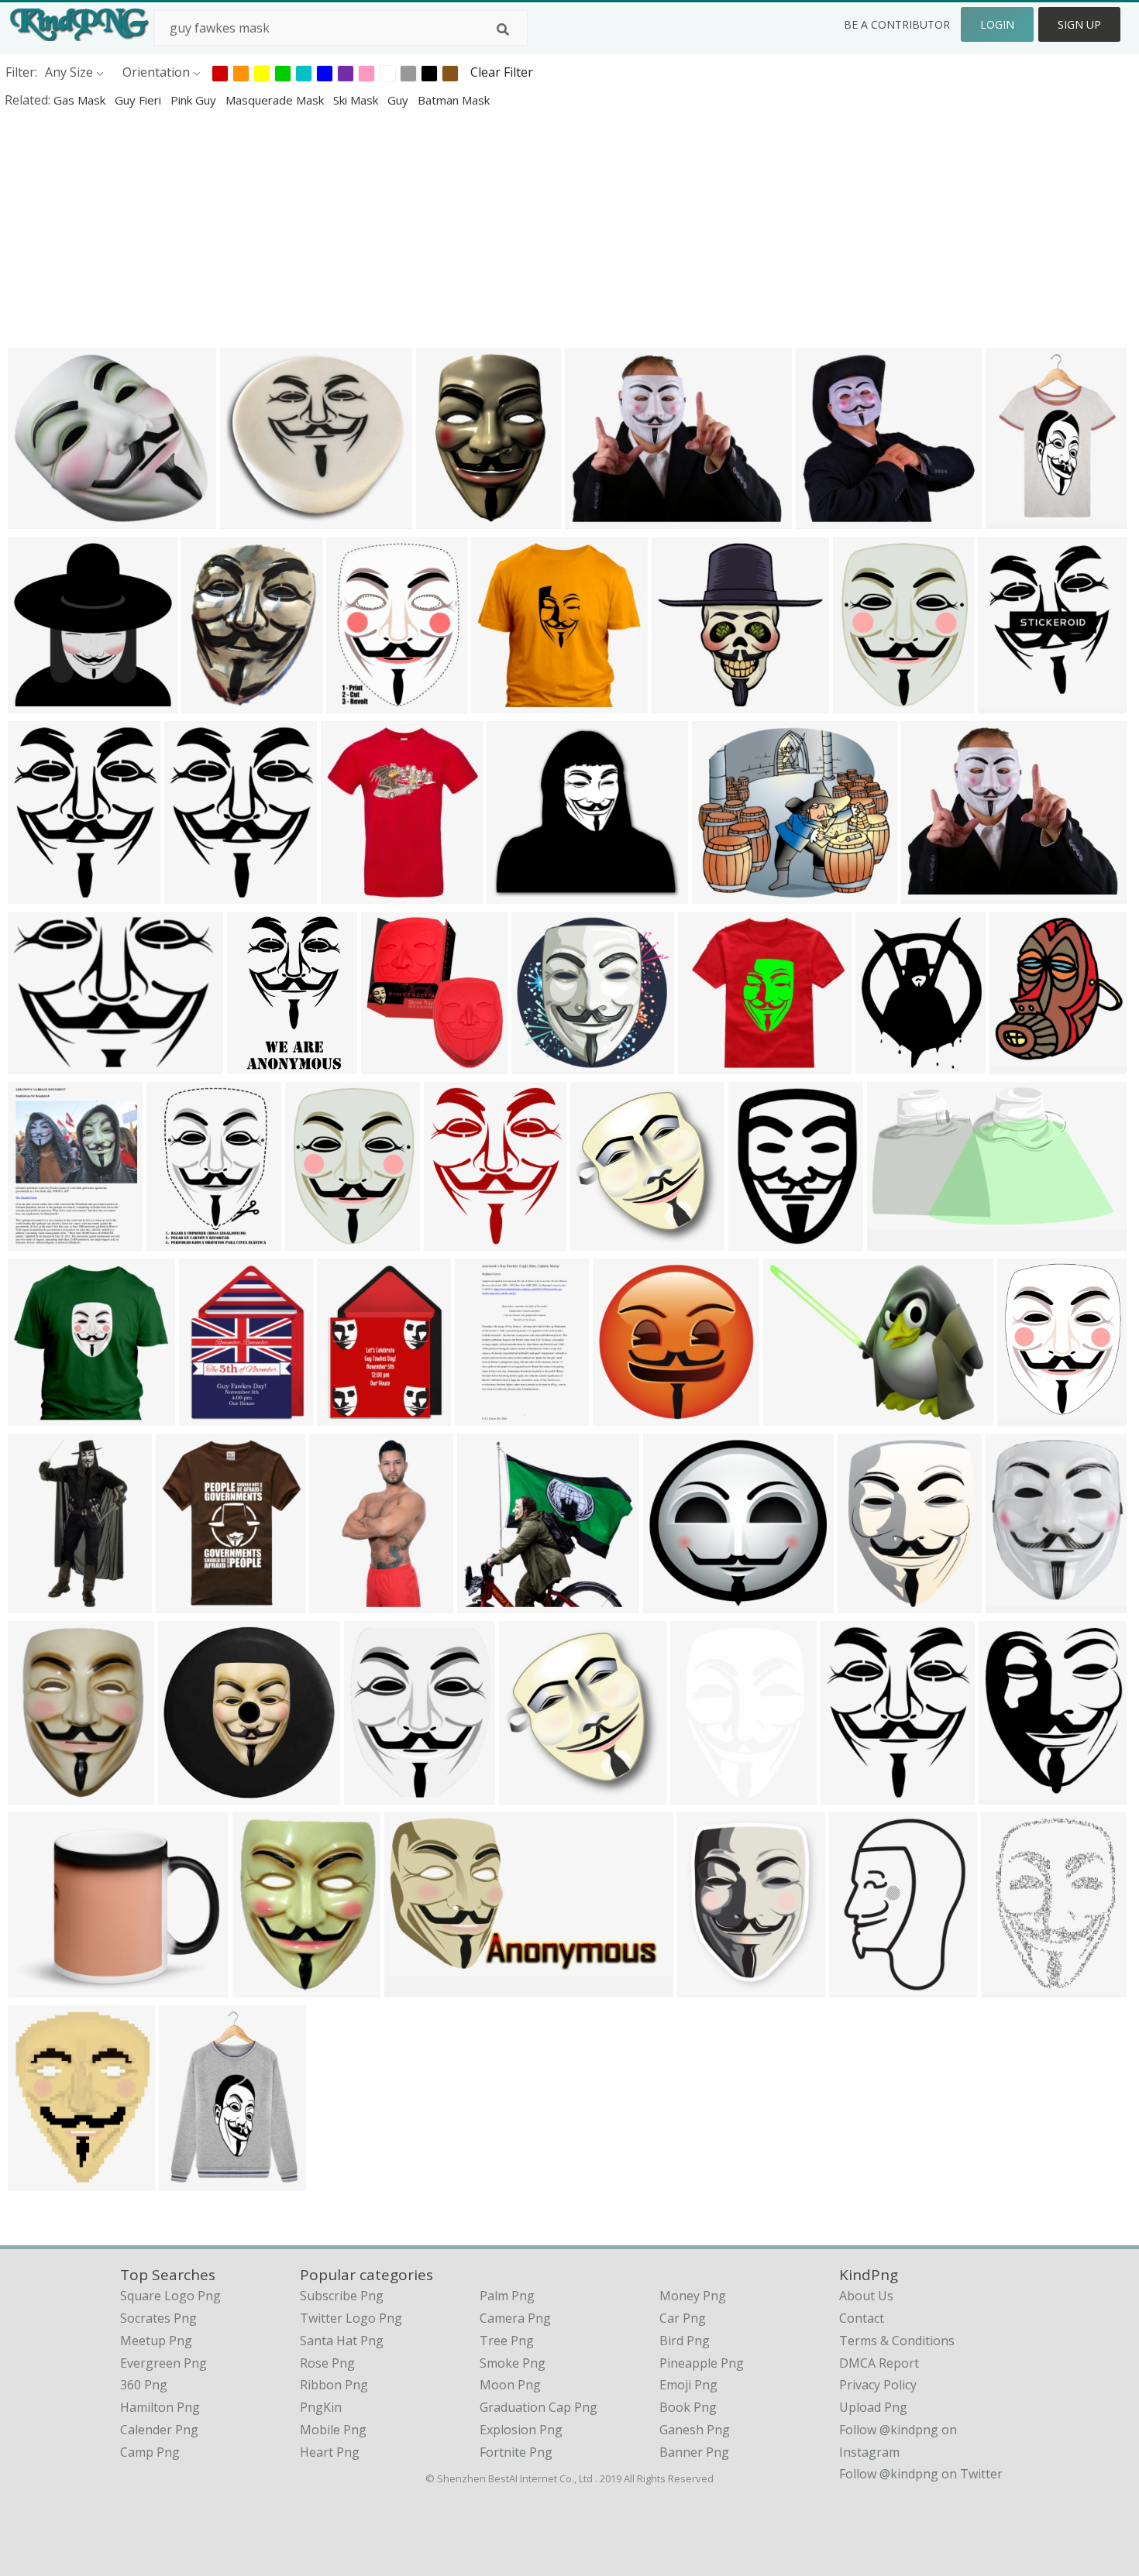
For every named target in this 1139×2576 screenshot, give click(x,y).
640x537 (930, 893)
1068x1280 (43, 893)
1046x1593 (182, 1240)
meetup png (156, 2341)
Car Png (683, 2318)
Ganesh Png (695, 2430)
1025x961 (675, 1603)
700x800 (262, 1987)
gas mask (81, 100)
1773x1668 (255, 519)
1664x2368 (1016, 1987)
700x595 (707, 1064)
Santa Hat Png (342, 2341)
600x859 (699, 1794)
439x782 (210, 703)
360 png (144, 2385)
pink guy (195, 100)
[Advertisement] (465, 228)
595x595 (622, 1415)
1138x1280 (606, 1240)
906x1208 (870, 1603)
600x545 (516, 893)
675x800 (850, 1794)
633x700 (390, 1064)
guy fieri (139, 100)
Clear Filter (502, 72)
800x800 (37, 519)
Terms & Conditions (897, 2341)
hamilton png (160, 2407)
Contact (862, 2318)
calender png (159, 2430)
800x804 (187, 1794)
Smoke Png (513, 2363)
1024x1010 (492, 1603)
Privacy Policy (878, 2385)
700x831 (1026, 1415)
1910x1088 (420, 1987)
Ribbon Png (334, 2385)
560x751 (355, 703)
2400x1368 (902, 1240)
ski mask (357, 100)
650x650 (208, 1415)
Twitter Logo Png (351, 2318)
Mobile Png (333, 2430)
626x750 (193, 893)
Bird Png (685, 2341)
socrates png (158, 2318)
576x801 (1015, 519)
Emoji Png (688, 2385)
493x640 (862, 703)
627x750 (185, 1603)
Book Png (688, 2407)
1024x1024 (43, 703)
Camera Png (515, 2318)
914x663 (792, 1415)
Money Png (693, 2296)
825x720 (825, 519)
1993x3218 (262, 1064)
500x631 (884, 1064)
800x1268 (40, 1603)
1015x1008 (547, 1064)
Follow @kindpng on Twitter (921, 2474)
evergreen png (163, 2363)
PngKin (321, 2407)
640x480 (37, 1064)
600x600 (500, 703)
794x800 (37, 1794)
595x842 (37, 1240)
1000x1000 (687, 703)
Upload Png (873, 2407)
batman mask (454, 100)
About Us (866, 2296)
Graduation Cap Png (539, 2407)
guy (399, 100)
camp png (150, 2452)
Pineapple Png (702, 2363)
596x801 (188, 2180)
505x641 (37, 2180)
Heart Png (330, 2452)
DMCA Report (879, 2363)
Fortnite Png (516, 2452)
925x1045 (353, 893)
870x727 (37, 1987)
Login (997, 24)
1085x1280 (459, 1240)
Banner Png (694, 2452)
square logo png (170, 2296)
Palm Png (507, 2296)
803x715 (721, 893)
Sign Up (1079, 24)
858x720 (594, 519)
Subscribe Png (342, 2296)
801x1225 (448, 519)
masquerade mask (276, 100)
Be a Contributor (897, 24)
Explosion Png (521, 2430)
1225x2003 (344, 1603)
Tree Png (507, 2341)
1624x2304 (864, 1987)
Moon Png (510, 2385)
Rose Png (327, 2363)
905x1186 (709, 1987)
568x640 (528, 1794)
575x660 (1007, 703)
